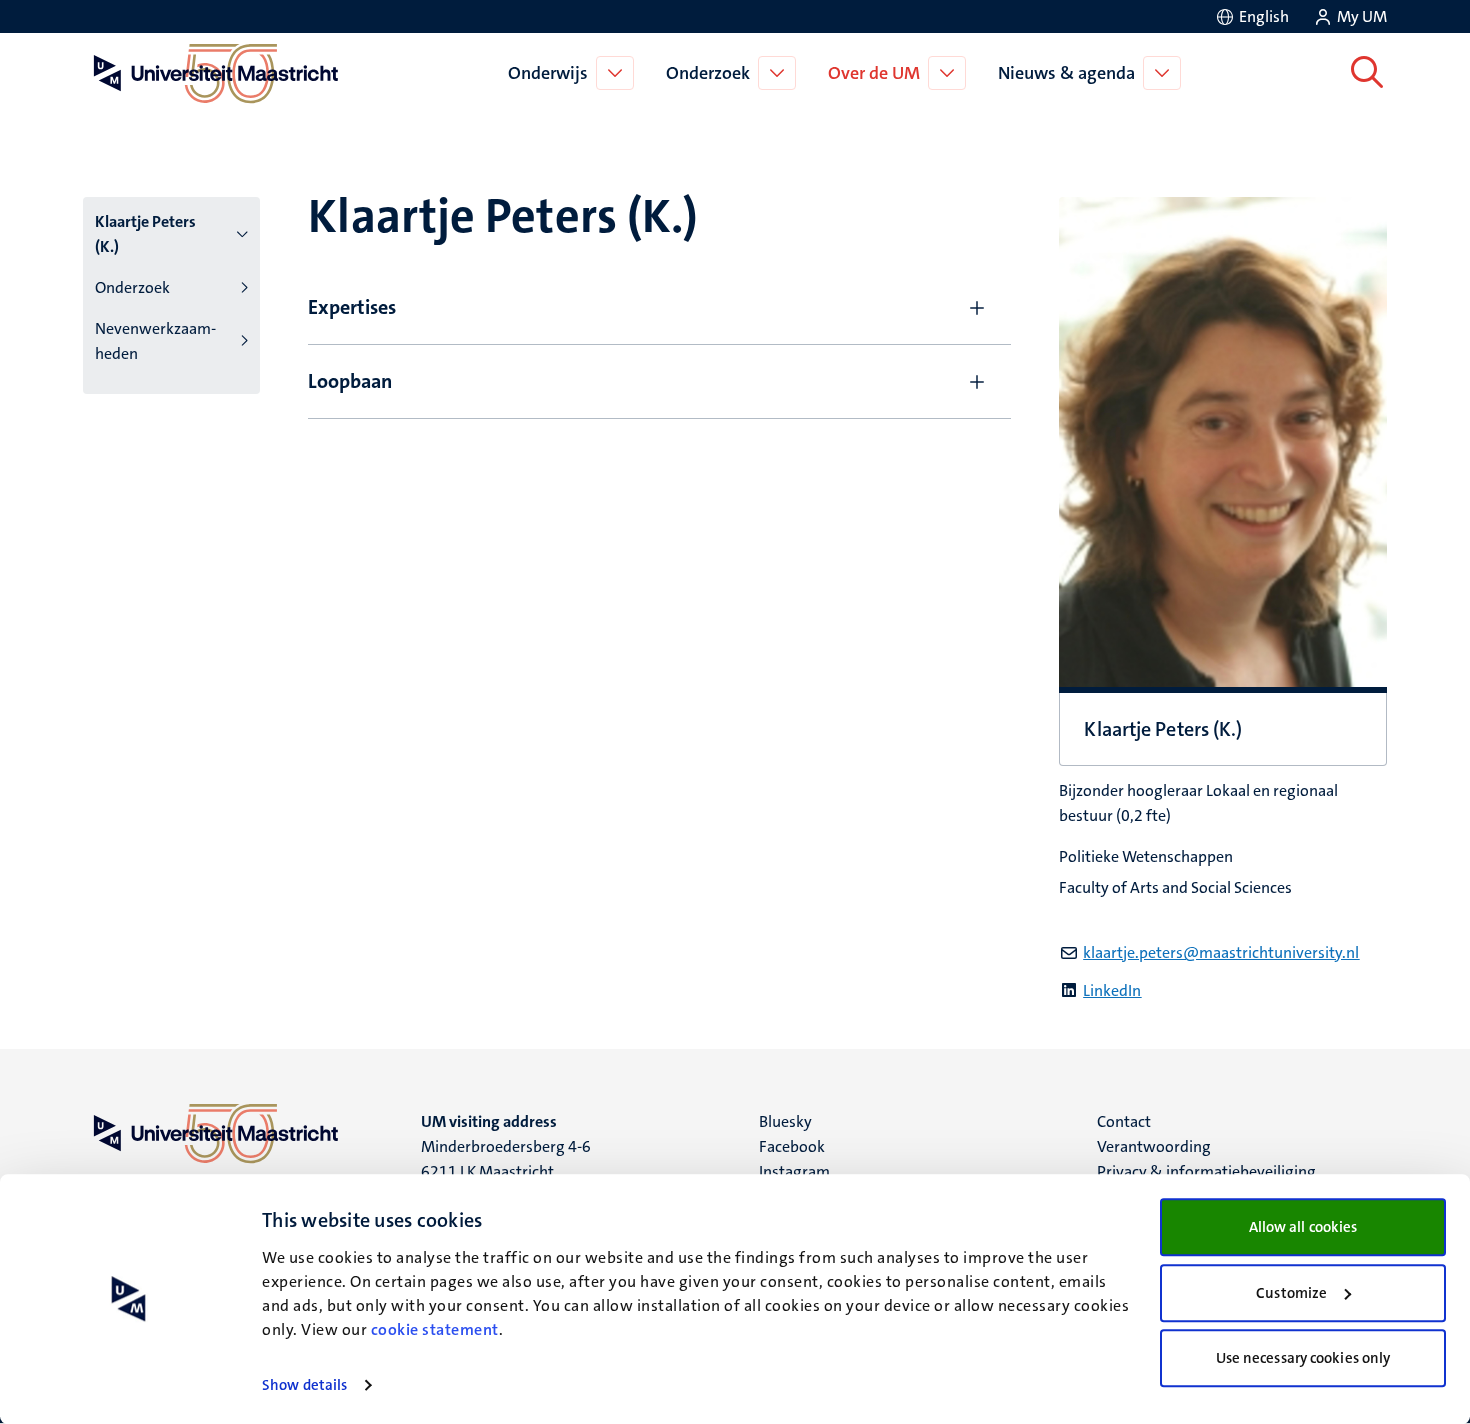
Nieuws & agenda (1066, 73)
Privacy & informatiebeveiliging (1206, 1171)
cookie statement (435, 1329)
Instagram (794, 1171)
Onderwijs (548, 73)
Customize (1291, 1293)
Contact (1124, 1121)
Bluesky (785, 1121)
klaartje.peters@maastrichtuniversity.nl (1221, 952)
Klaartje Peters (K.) (145, 234)
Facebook (792, 1146)
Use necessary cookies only (1303, 1358)
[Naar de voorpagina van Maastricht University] (212, 73)
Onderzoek (708, 73)
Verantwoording (1154, 1146)
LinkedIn (1112, 990)
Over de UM (874, 73)
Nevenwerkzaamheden (155, 341)
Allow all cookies (1303, 1227)
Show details (304, 1385)
